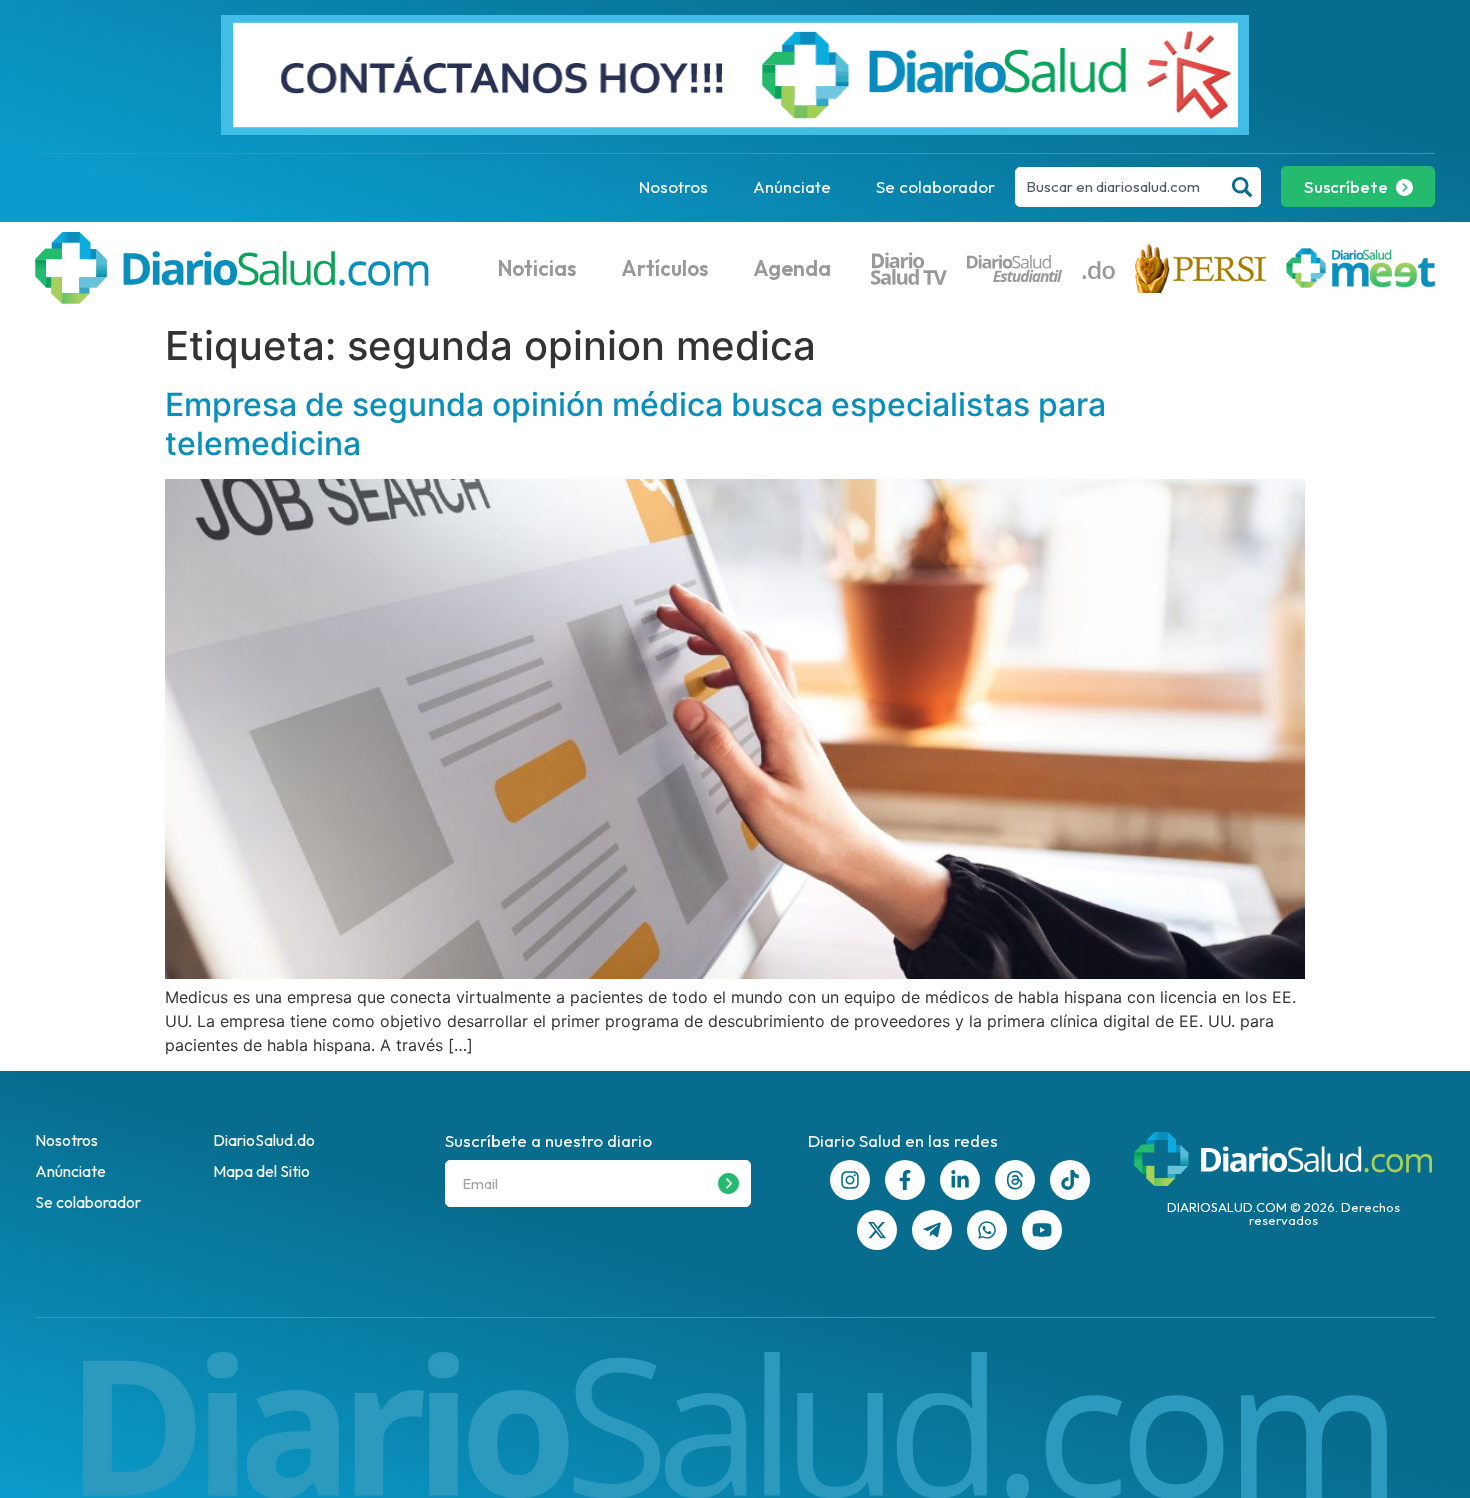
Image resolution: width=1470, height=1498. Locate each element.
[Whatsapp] (987, 1230)
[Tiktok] (1070, 1180)
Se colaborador (935, 186)
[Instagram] (850, 1180)
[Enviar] (728, 1183)
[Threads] (1015, 1180)
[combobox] (1120, 187)
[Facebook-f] (905, 1180)
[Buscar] (1242, 187)
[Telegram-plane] (932, 1230)
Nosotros (673, 186)
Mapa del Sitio (261, 1171)
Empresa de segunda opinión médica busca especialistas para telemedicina (635, 423)
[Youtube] (1042, 1230)
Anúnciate (792, 186)
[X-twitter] (877, 1230)
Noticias (536, 268)
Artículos (664, 268)
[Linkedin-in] (960, 1180)
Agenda (792, 268)
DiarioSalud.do (264, 1140)
